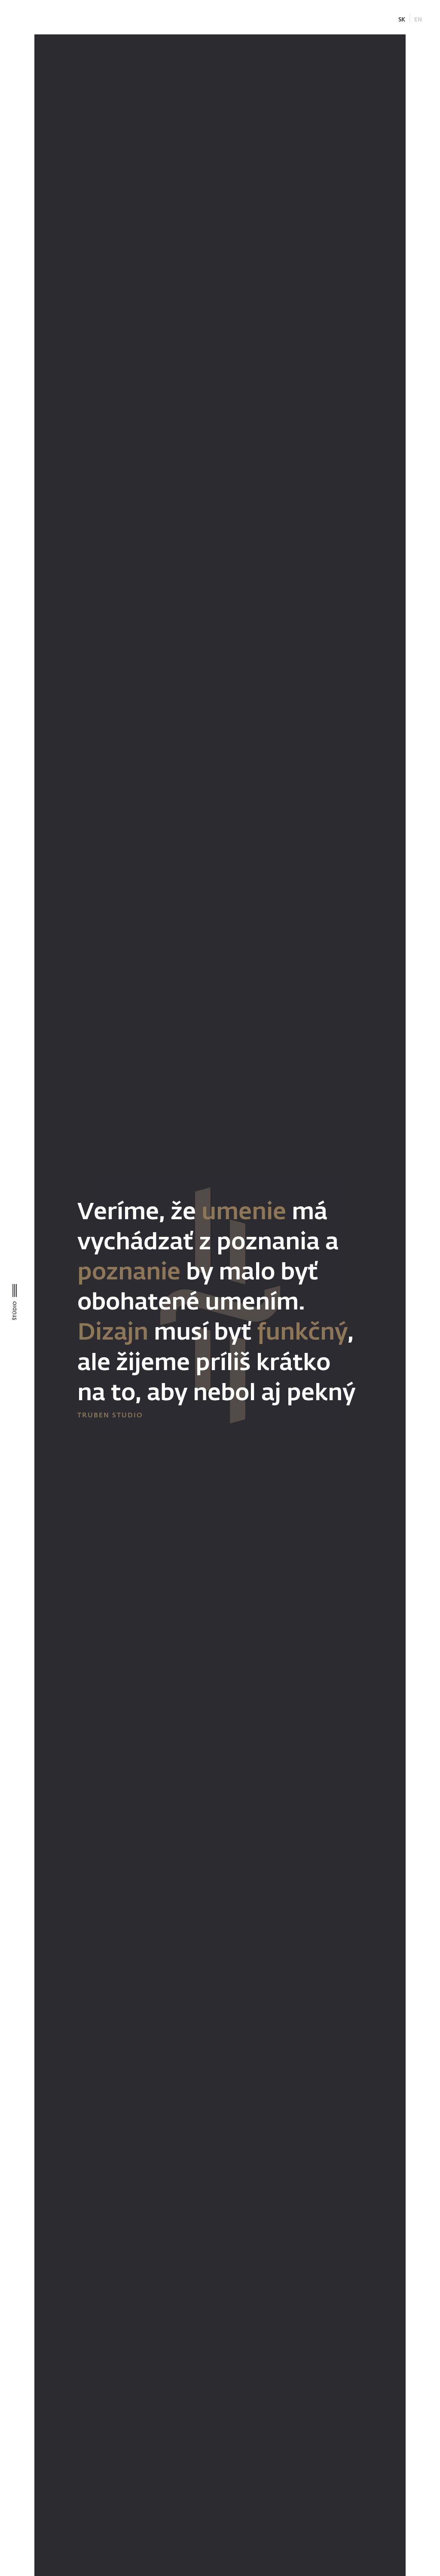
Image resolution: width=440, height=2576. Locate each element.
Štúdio (14, 1311)
